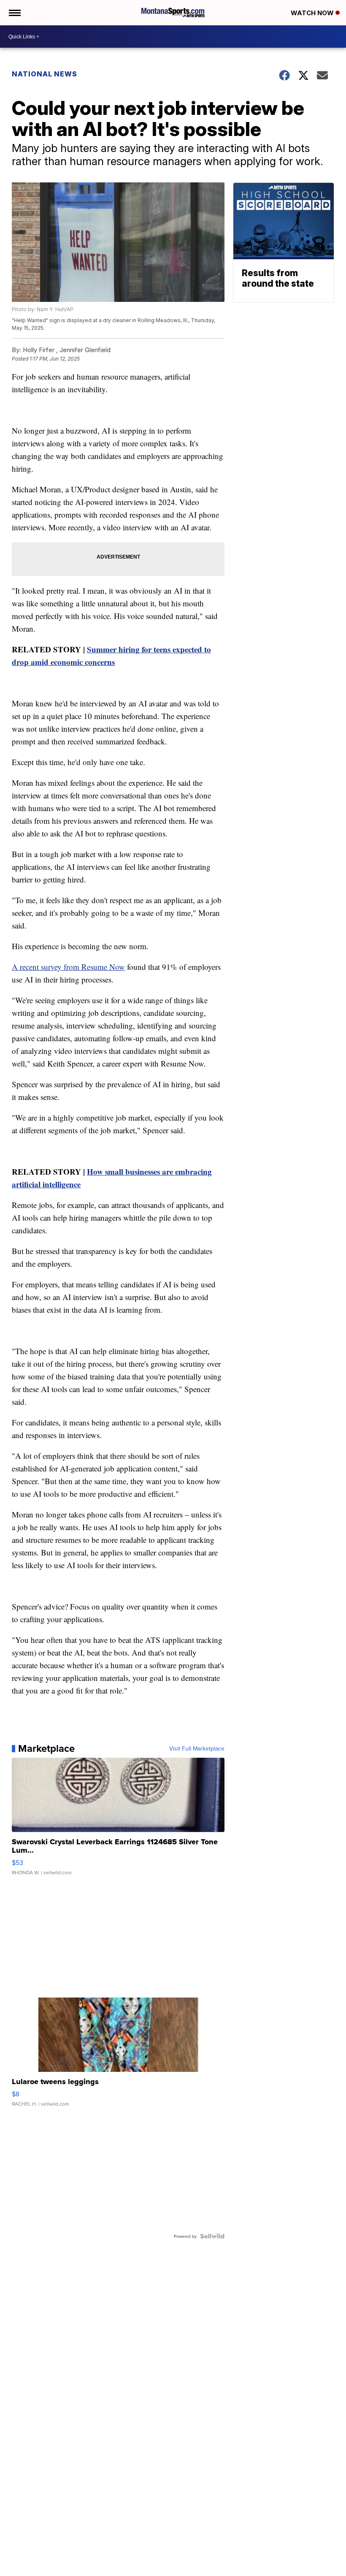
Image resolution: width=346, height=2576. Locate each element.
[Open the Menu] (14, 13)
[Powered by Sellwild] (212, 2236)
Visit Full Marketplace (197, 1748)
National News (45, 74)
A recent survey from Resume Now (68, 967)
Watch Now (313, 13)
